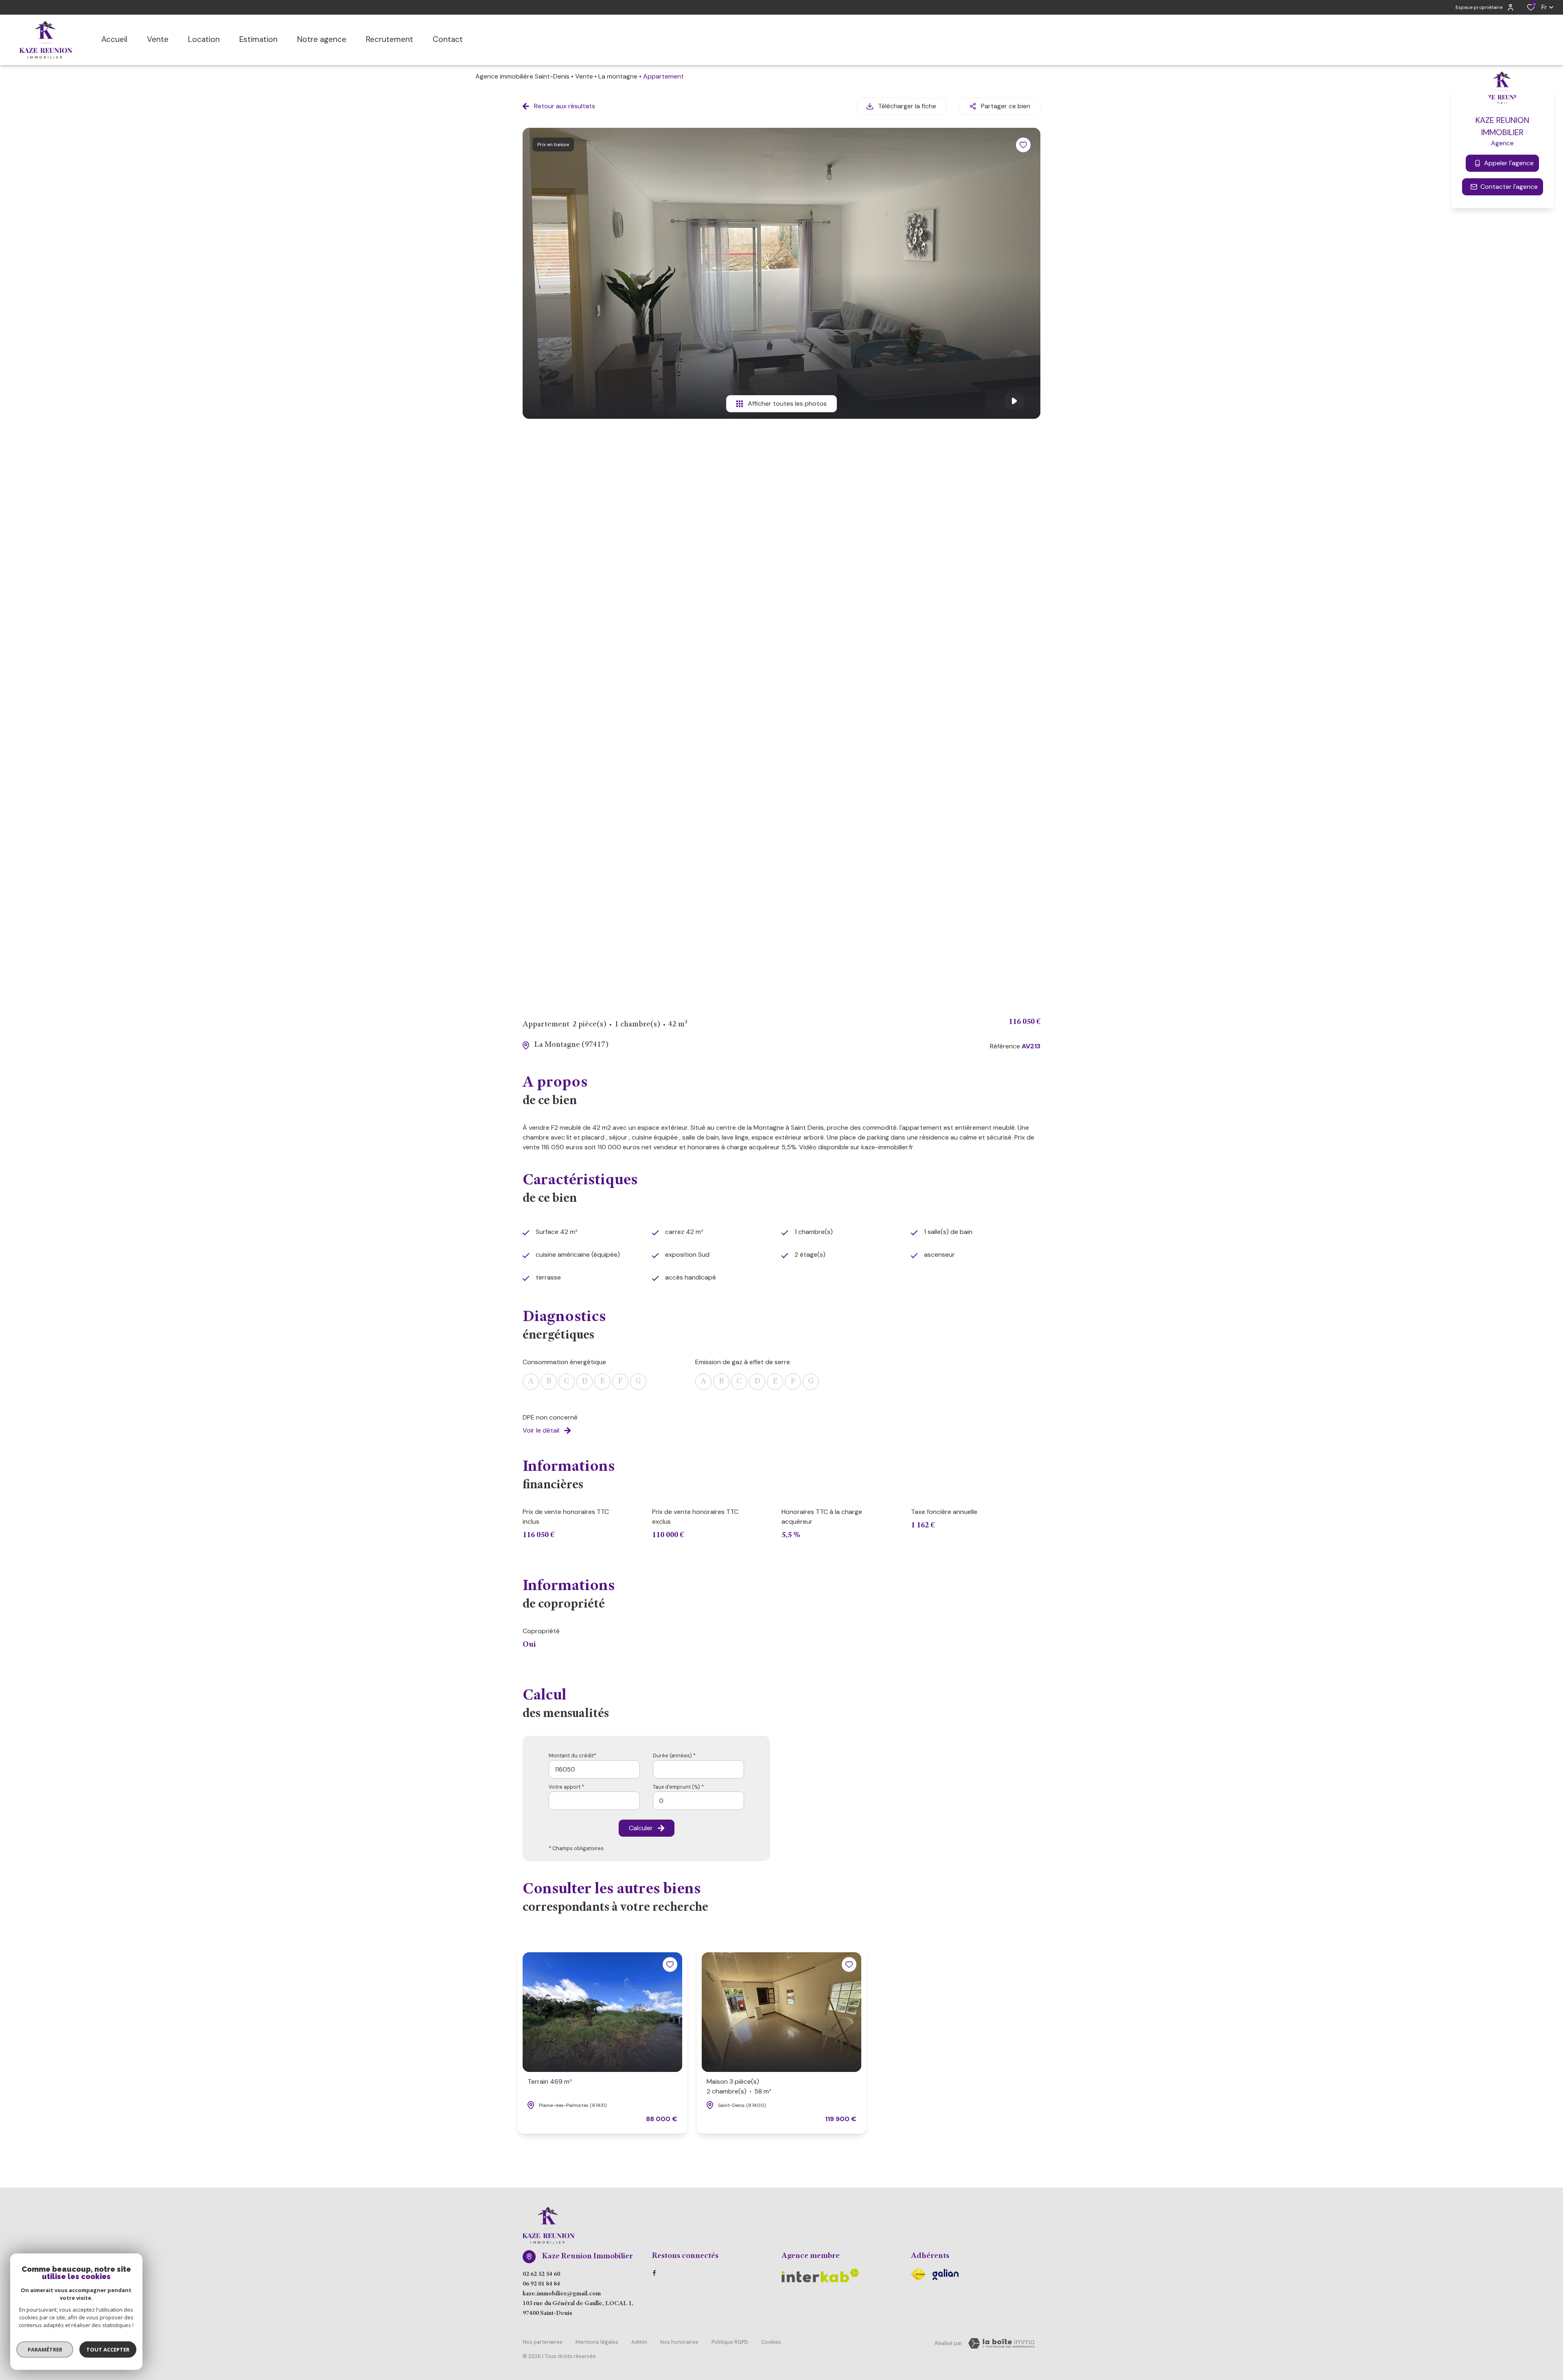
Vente (584, 76)
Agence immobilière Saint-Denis (522, 76)
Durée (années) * (674, 1755)
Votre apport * (566, 1787)
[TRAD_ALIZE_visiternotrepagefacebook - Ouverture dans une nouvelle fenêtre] (654, 2273)
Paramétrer (45, 2349)
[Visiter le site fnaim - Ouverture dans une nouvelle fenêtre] (918, 2274)
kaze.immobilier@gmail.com (562, 2294)
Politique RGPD (730, 2342)
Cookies (771, 2342)
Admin (639, 2342)
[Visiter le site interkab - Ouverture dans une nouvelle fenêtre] (946, 2274)
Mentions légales (597, 2342)
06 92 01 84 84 (541, 2284)
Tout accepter (108, 2349)
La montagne (618, 76)
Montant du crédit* (572, 1755)
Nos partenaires (543, 2342)
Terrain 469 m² (550, 2081)
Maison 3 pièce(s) (739, 2086)
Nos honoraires (679, 2342)
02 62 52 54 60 (541, 2275)
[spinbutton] (698, 1801)
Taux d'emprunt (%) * (678, 1787)
